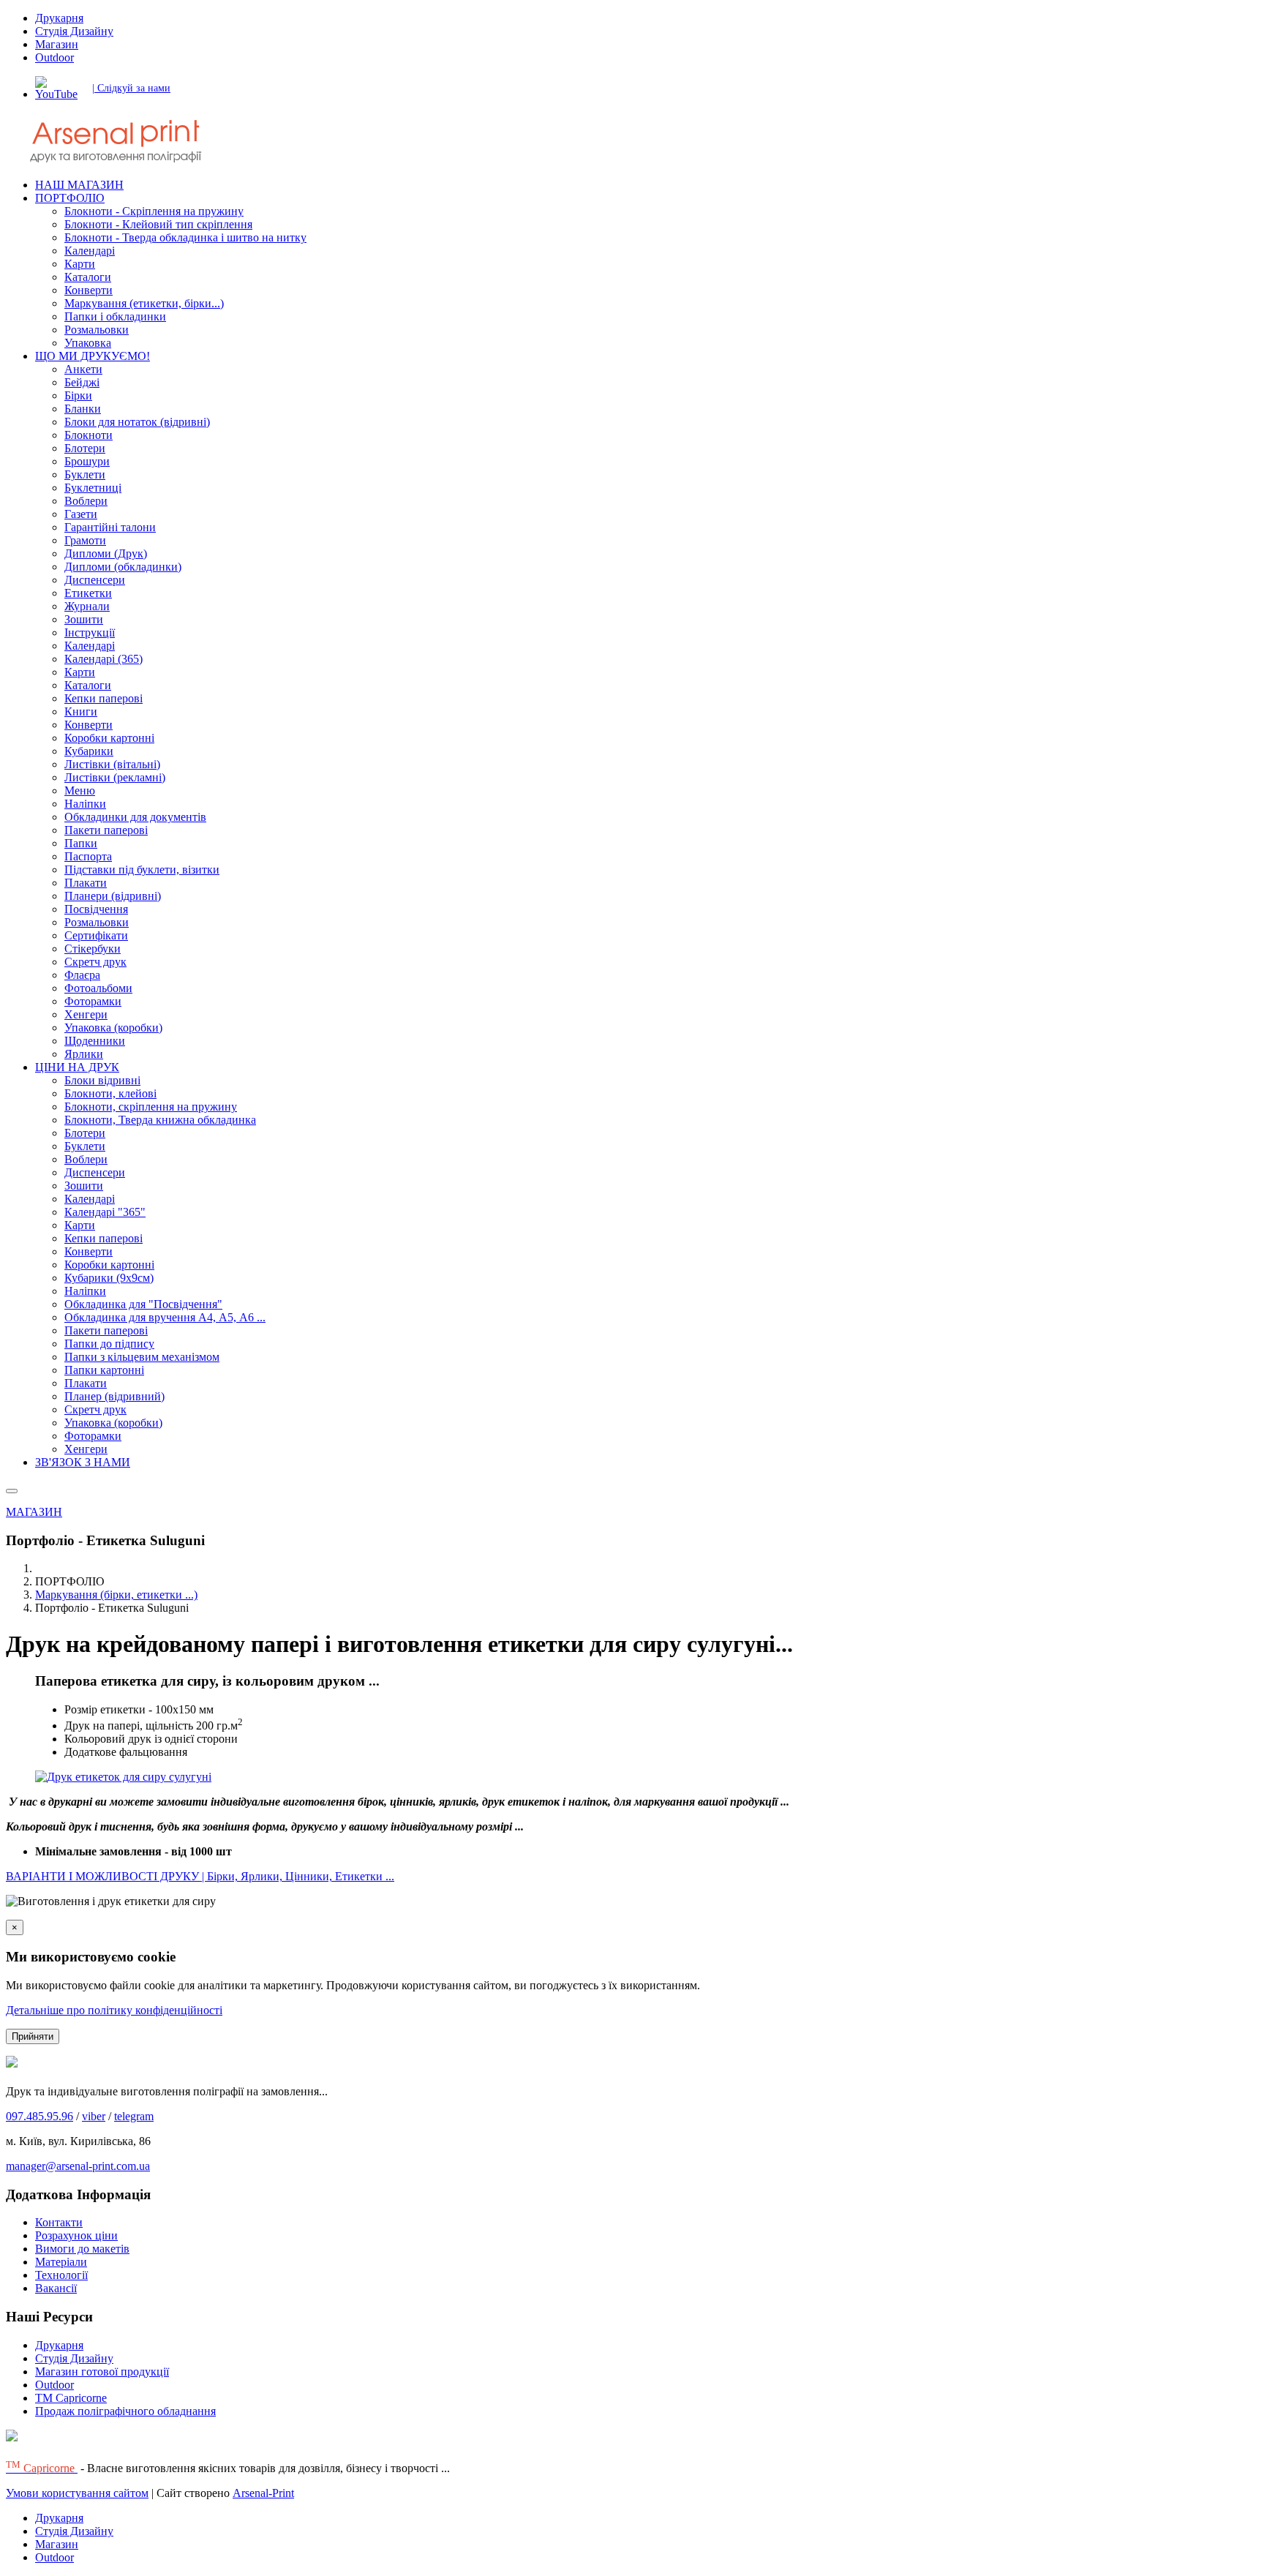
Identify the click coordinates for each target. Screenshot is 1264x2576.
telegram (134, 2116)
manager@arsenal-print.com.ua (78, 2166)
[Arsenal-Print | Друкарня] (145, 160)
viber (94, 2116)
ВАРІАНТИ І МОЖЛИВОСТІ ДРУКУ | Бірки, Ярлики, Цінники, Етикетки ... (200, 1876)
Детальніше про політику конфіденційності (114, 2010)
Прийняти (33, 2036)
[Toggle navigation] (12, 1491)
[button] (70, 198)
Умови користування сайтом (77, 2493)
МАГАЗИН (34, 1512)
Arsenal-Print (263, 2493)
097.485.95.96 (39, 2116)
